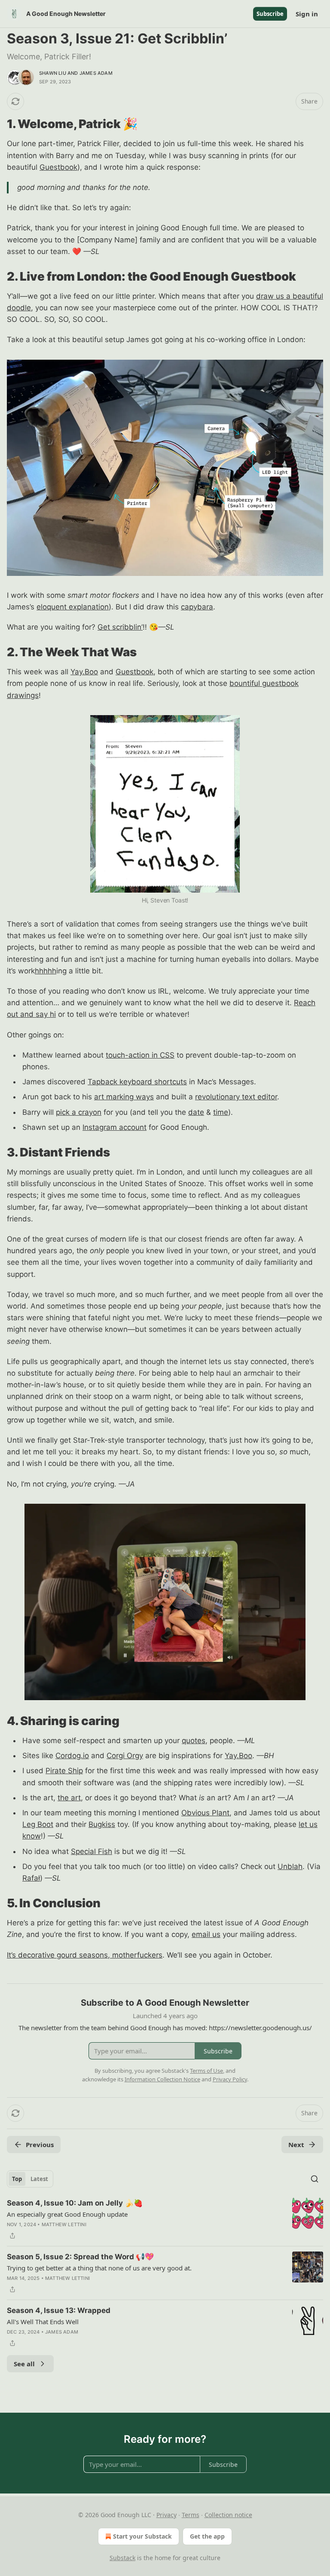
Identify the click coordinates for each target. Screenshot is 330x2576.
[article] (165, 2219)
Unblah (290, 1866)
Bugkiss (102, 1824)
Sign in (307, 14)
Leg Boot (38, 1824)
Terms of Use (206, 2071)
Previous (40, 2145)
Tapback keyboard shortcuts (137, 1082)
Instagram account (115, 1127)
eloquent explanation (73, 607)
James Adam (96, 73)
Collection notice (228, 2515)
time (221, 1112)
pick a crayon (79, 1112)
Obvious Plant (205, 1813)
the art (69, 1798)
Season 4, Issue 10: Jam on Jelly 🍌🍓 (75, 2203)
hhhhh (46, 971)
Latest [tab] (39, 2179)
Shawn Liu (53, 73)
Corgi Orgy (125, 1756)
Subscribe (270, 14)
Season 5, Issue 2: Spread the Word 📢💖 (80, 2257)
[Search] (315, 2179)
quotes (194, 1741)
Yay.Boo (84, 672)
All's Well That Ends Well (43, 2322)
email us (206, 1934)
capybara (197, 607)
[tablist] (30, 2179)
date (196, 1112)
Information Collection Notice (162, 2079)
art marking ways (124, 1097)
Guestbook (58, 167)
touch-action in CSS (140, 1055)
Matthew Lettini (64, 2224)
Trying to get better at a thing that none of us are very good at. (99, 2268)
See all (24, 2364)
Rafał (31, 1878)
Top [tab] (17, 2179)
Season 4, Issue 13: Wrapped (59, 2310)
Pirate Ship (64, 1771)
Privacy (167, 2515)
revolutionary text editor (236, 1097)
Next (296, 2145)
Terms (191, 2515)
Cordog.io (72, 1756)
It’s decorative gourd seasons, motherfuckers (85, 1955)
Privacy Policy (230, 2079)
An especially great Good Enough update (67, 2214)
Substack (122, 2558)
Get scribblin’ (120, 627)
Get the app (207, 2536)
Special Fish (92, 1851)
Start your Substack (142, 2536)
